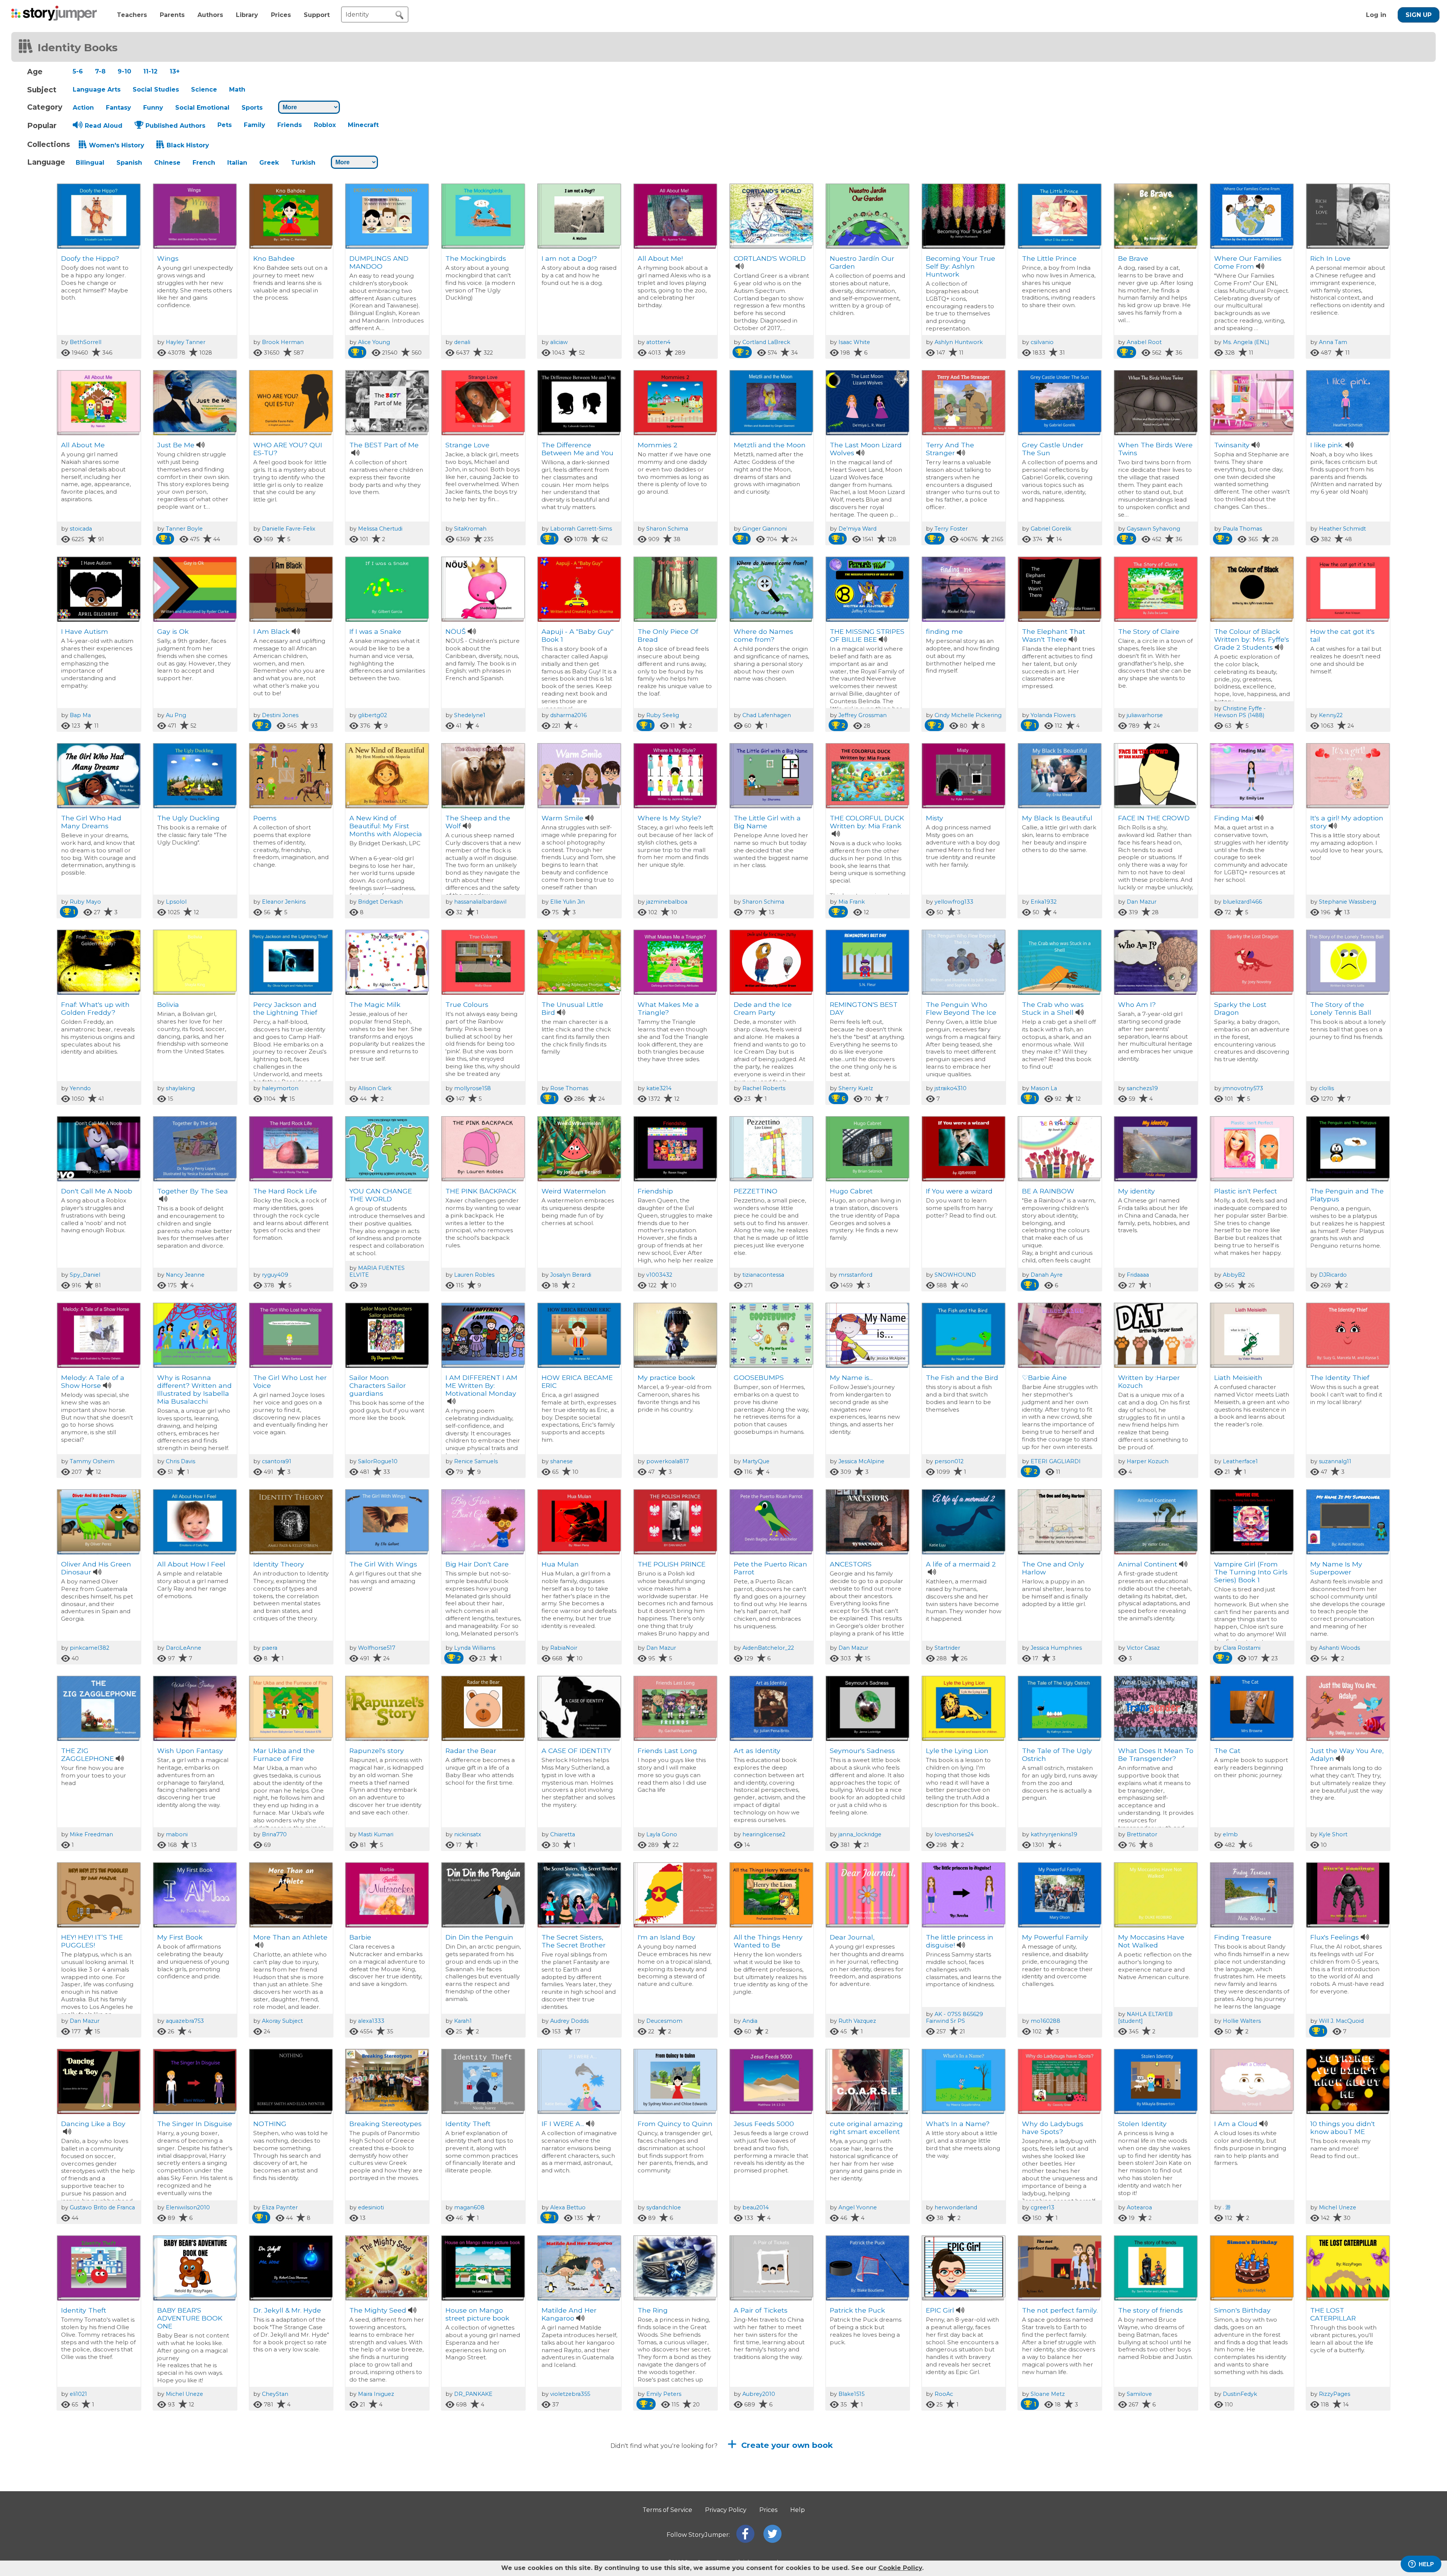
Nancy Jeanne (185, 1275)
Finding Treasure (1243, 1937)
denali (462, 342)
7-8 (100, 71)
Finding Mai (1234, 818)
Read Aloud (104, 126)
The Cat (1227, 1751)
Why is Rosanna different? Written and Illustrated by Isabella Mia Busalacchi (194, 1389)
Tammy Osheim (92, 1461)
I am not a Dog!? (569, 258)
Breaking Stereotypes (385, 2124)
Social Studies (156, 89)
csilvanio (1042, 342)
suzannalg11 (1335, 1461)
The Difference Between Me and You (577, 449)
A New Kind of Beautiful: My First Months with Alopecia (386, 826)
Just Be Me (176, 445)
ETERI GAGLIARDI (1056, 1461)
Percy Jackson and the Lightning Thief (285, 1008)
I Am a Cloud (1236, 2124)
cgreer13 (1042, 2207)
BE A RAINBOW (1048, 1191)
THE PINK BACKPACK (481, 1191)
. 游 (1227, 2207)
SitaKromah (470, 529)
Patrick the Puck (857, 2310)
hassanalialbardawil (480, 902)
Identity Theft (468, 2124)
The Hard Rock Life (285, 1191)
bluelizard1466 (1242, 902)
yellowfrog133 (954, 902)
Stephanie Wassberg (1348, 902)
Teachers (132, 15)
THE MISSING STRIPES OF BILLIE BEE (867, 635)
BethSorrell (86, 342)
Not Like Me (465, 2497)
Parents (172, 15)
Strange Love (467, 445)
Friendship (655, 1191)
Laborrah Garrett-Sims (581, 529)
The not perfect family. (1060, 2310)
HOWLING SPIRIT (763, 2497)
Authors (210, 15)
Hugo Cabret (851, 1191)
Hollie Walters (1242, 2021)
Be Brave (1133, 258)
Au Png (176, 715)
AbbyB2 (1234, 1275)
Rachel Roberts (764, 1088)
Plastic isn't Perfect (1246, 1191)
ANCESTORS (851, 1564)
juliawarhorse (1145, 715)
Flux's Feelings (1335, 1937)
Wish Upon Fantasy (190, 1751)
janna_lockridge (860, 1834)
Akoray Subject (282, 2021)
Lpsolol (176, 902)
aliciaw (559, 342)
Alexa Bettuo (568, 2207)
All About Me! (660, 258)
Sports (252, 108)
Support (317, 15)
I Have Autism (85, 631)
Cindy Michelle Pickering (968, 715)
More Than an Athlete (290, 1937)
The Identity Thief (1340, 1377)
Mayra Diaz (1329, 2497)
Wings (168, 258)
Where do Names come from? (763, 635)
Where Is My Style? (669, 818)
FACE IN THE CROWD (1154, 818)
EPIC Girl (940, 2310)
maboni (177, 1834)
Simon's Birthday (1242, 2310)
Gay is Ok (173, 631)
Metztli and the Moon (770, 445)
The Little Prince (1049, 258)
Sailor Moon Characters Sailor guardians (378, 1385)
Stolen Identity (1142, 2124)
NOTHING (270, 2124)
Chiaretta (563, 1834)
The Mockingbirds (476, 258)
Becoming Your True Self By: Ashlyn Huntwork (961, 266)
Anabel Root (1144, 342)
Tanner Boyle (184, 529)
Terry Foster (951, 529)
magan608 (469, 2207)
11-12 (150, 71)
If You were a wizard (959, 1191)
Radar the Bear (471, 1751)
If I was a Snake (375, 631)
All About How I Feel (191, 1564)
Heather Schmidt (1342, 529)
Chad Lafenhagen (767, 715)
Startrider (947, 1648)
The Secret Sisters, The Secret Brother (574, 1941)
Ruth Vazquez (857, 2021)
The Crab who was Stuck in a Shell (1053, 1008)
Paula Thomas (1242, 529)
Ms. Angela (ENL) (1246, 342)
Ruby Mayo (85, 902)
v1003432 (659, 1275)
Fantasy (119, 108)
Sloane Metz (1048, 2394)
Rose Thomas (569, 1088)
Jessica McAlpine (861, 1461)
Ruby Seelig (663, 715)
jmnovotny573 (1243, 1088)
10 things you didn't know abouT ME (1343, 2128)
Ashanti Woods (1339, 1648)
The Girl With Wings (383, 1564)
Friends (290, 125)
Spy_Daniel (85, 1275)
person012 (949, 1461)
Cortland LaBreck (766, 342)
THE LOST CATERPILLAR (1333, 2314)
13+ (175, 71)
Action (83, 108)
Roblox (325, 125)
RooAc (944, 2394)
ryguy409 (275, 1275)
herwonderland (956, 2207)
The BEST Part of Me (384, 445)
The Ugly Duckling (188, 818)
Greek (269, 163)
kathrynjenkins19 (1054, 1834)
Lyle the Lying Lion (957, 1751)
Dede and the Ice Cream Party (763, 1008)
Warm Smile (562, 818)
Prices (281, 15)
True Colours (467, 1004)
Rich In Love (1330, 258)
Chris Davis (180, 1461)
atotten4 (658, 342)
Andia (750, 2021)
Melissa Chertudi (380, 529)
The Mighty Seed (378, 2310)
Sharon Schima (667, 529)
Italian (237, 163)
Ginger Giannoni (765, 529)
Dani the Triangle (955, 2497)
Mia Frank (852, 902)
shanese (561, 1461)
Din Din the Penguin (479, 1937)
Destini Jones (280, 715)
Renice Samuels (476, 1461)
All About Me (83, 445)
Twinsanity (1232, 445)
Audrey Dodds (569, 2021)
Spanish (129, 163)
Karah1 (463, 2021)
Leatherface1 (1240, 1461)
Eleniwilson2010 (188, 2207)
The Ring (653, 2310)
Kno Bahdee (274, 258)
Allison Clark (375, 1088)
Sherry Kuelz (856, 1088)
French (204, 163)
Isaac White (854, 342)
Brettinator (1142, 1834)
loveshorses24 (954, 1834)
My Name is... (851, 1377)
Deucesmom (664, 2021)
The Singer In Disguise (195, 2124)
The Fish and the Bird (962, 1377)
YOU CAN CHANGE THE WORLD (381, 1195)
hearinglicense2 (764, 1834)
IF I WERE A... (563, 2124)
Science (204, 89)
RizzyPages (1335, 2394)
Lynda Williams (475, 1648)
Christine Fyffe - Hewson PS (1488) (1240, 712)
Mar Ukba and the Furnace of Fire (284, 1755)
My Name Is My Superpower (1336, 1568)
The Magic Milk (375, 1004)
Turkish (303, 163)
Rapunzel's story (377, 1751)
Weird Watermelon (574, 1191)
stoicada (81, 529)
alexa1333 (371, 2021)
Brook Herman (283, 342)
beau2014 (756, 2207)
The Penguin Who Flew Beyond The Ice (961, 1008)
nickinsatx (468, 1834)
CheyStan (275, 2394)
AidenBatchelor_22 (768, 1648)
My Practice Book (1147, 2497)
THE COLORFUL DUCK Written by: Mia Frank (867, 822)
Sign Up (1419, 15)
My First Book (180, 1937)
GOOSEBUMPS (759, 1377)
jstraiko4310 (951, 1088)
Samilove (1139, 2394)
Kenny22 (1331, 715)
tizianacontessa (763, 1275)
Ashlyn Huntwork (959, 342)
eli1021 (78, 2394)
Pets (225, 125)
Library (247, 15)
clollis (1326, 1088)
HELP (1426, 2564)
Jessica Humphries (1056, 1648)
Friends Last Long (667, 1751)
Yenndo (80, 1088)
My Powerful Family (1055, 1937)
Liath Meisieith (1238, 1377)
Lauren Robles (474, 1275)
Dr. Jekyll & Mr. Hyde (287, 2310)
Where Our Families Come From (1248, 262)
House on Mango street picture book (477, 2314)
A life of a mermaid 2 (961, 1564)
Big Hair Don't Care (477, 1564)
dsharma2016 (568, 715)
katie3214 (659, 1088)
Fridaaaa (1138, 1275)
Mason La (1044, 1088)
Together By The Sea (193, 1191)
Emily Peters (664, 2394)
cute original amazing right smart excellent (866, 2128)
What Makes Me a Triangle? (668, 1008)
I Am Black (272, 631)
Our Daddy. (849, 2497)
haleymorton (280, 1088)
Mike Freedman (91, 1834)
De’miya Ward (857, 529)
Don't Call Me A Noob (97, 1191)
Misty (935, 818)
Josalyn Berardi (571, 1275)
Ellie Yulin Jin (567, 902)
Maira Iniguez (376, 2394)
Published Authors (175, 126)
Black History (188, 145)
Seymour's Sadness (862, 1751)
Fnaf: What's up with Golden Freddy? (95, 1008)
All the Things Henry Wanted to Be (768, 1941)
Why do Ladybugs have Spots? (1053, 2128)
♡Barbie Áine (1044, 1377)
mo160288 (1045, 2021)
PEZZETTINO (756, 1191)
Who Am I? (1137, 1004)
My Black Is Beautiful (1057, 818)
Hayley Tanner (186, 342)
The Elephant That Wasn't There (1054, 635)
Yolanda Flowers (1053, 715)
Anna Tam (1333, 342)
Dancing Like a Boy (93, 2124)
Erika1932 (1044, 902)
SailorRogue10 (378, 1461)
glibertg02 (372, 715)
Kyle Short (1333, 1834)
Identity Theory (279, 1564)
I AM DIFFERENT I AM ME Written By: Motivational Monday (481, 1385)
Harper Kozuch (1148, 1461)
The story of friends (1150, 2310)
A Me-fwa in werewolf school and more (385, 2501)
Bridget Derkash (380, 902)
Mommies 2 (658, 445)
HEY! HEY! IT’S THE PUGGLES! (92, 1941)
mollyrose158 (473, 1088)
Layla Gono (662, 1834)
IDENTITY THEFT (1242, 2497)
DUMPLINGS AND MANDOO (379, 262)
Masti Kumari (376, 1834)
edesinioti (371, 2207)
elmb (1230, 1834)
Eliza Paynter (280, 2207)
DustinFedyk (1240, 2394)
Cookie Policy (900, 2568)
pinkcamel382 (89, 1648)
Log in (1376, 15)
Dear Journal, (852, 1937)
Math (237, 89)
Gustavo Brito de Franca (102, 2207)
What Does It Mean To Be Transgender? (1156, 1755)
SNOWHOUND (955, 1275)
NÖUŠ (456, 631)
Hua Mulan (560, 1564)
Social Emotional (202, 108)
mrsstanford (855, 1275)
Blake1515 (851, 2394)
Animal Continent (1148, 1564)
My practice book (666, 1377)
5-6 (78, 71)
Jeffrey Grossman (863, 715)
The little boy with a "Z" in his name (94, 2501)
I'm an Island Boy (666, 1937)
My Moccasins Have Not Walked (1151, 1941)
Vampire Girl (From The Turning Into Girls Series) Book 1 (1251, 1572)
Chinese (167, 163)
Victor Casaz (1143, 1648)
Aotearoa (1139, 2207)
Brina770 (274, 1834)
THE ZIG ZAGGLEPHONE (87, 1755)
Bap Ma (80, 715)
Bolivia (168, 1004)
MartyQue (756, 1461)
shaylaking (180, 1088)
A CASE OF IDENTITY (576, 1751)
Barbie (360, 1937)
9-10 (124, 71)
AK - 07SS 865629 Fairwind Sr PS (954, 2018)
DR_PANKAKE (473, 2394)
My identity (1136, 1191)
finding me (944, 631)
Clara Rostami (1242, 1648)
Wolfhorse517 (377, 1648)
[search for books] (399, 15)
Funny (153, 108)
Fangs (167, 2497)
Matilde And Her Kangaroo (569, 2314)
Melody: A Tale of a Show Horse (93, 1381)
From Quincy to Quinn (675, 2124)
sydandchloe (664, 2207)
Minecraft (363, 125)
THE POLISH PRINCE (671, 1564)
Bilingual (90, 163)
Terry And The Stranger (950, 449)
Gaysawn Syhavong (1153, 529)
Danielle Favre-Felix (289, 529)
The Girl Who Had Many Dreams (91, 822)
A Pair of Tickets (761, 2310)
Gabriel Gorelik (1051, 529)
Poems (265, 818)
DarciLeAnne (184, 1648)
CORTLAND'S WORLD (770, 258)
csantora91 (277, 1461)
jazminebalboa (667, 902)
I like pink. (1327, 445)
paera (270, 1648)
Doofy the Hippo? (90, 258)
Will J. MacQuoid (1341, 2021)
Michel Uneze (1338, 2207)
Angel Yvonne (858, 2207)
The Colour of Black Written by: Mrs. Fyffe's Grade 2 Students (1252, 639)
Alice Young (374, 342)
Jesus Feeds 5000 (764, 2124)
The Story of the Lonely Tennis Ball (1341, 1008)
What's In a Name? (958, 2124)
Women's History (117, 145)
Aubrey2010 (759, 2394)
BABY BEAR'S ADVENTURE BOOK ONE (190, 2318)
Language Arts (97, 89)
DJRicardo (1333, 1275)
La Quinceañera (664, 2497)
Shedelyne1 (470, 715)
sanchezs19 (1142, 1088)
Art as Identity (757, 1751)
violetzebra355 (570, 2394)
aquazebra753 (185, 2021)
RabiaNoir (564, 1648)
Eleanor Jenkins (284, 902)
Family (255, 125)
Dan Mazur (1142, 902)
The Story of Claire (1149, 631)
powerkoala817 (668, 1461)
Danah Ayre (1047, 1275)
